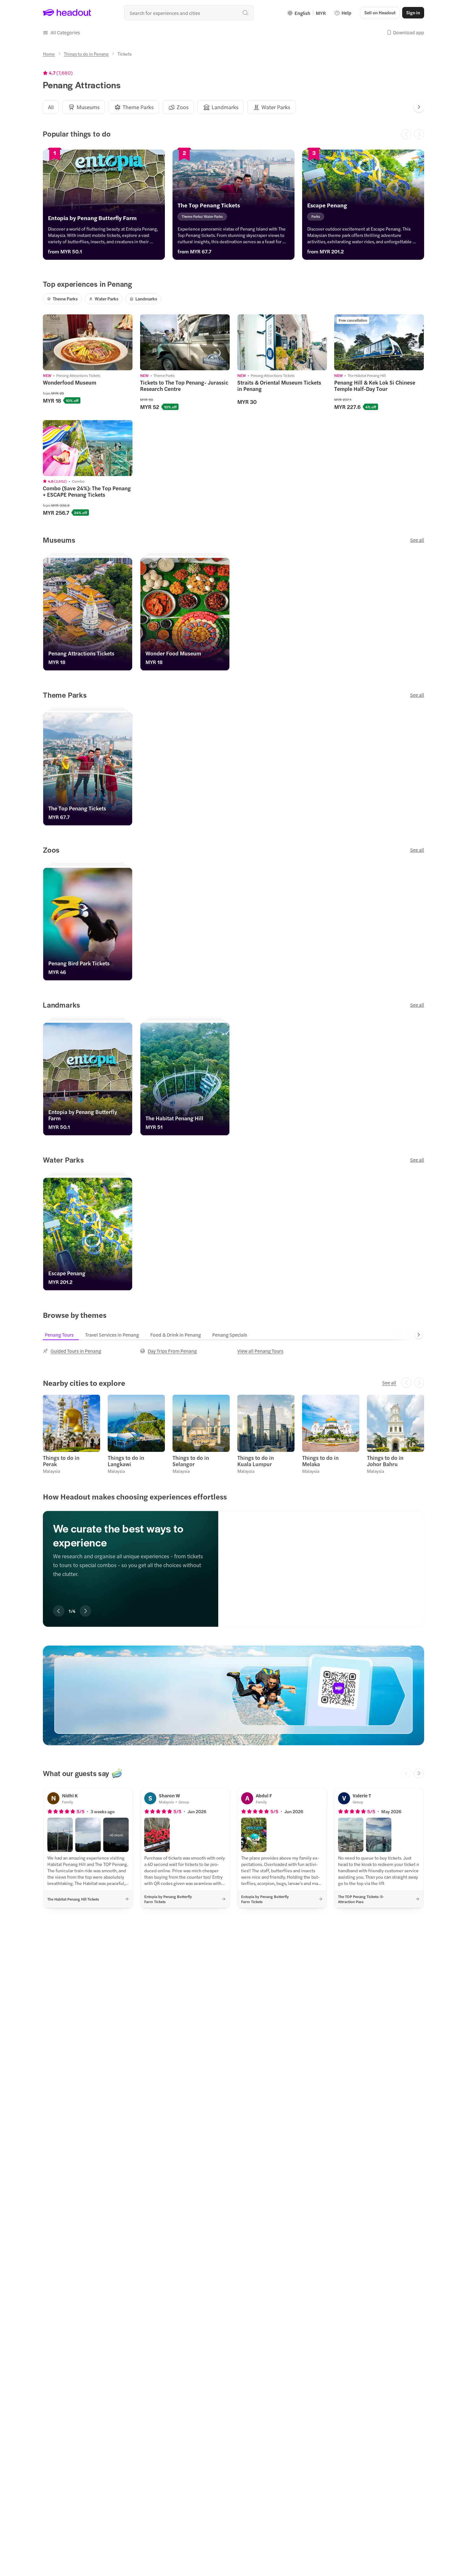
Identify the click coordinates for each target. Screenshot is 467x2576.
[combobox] (189, 13)
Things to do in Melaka (320, 1461)
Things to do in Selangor (191, 1461)
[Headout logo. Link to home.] (67, 13)
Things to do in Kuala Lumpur (256, 1461)
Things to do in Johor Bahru (385, 1461)
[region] (233, 1559)
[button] (61, 32)
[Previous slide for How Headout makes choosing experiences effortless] (59, 1611)
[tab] (51, 107)
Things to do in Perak (61, 1461)
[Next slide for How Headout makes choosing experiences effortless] (85, 1611)
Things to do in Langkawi (126, 1461)
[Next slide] (419, 107)
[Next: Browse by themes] (419, 1335)
